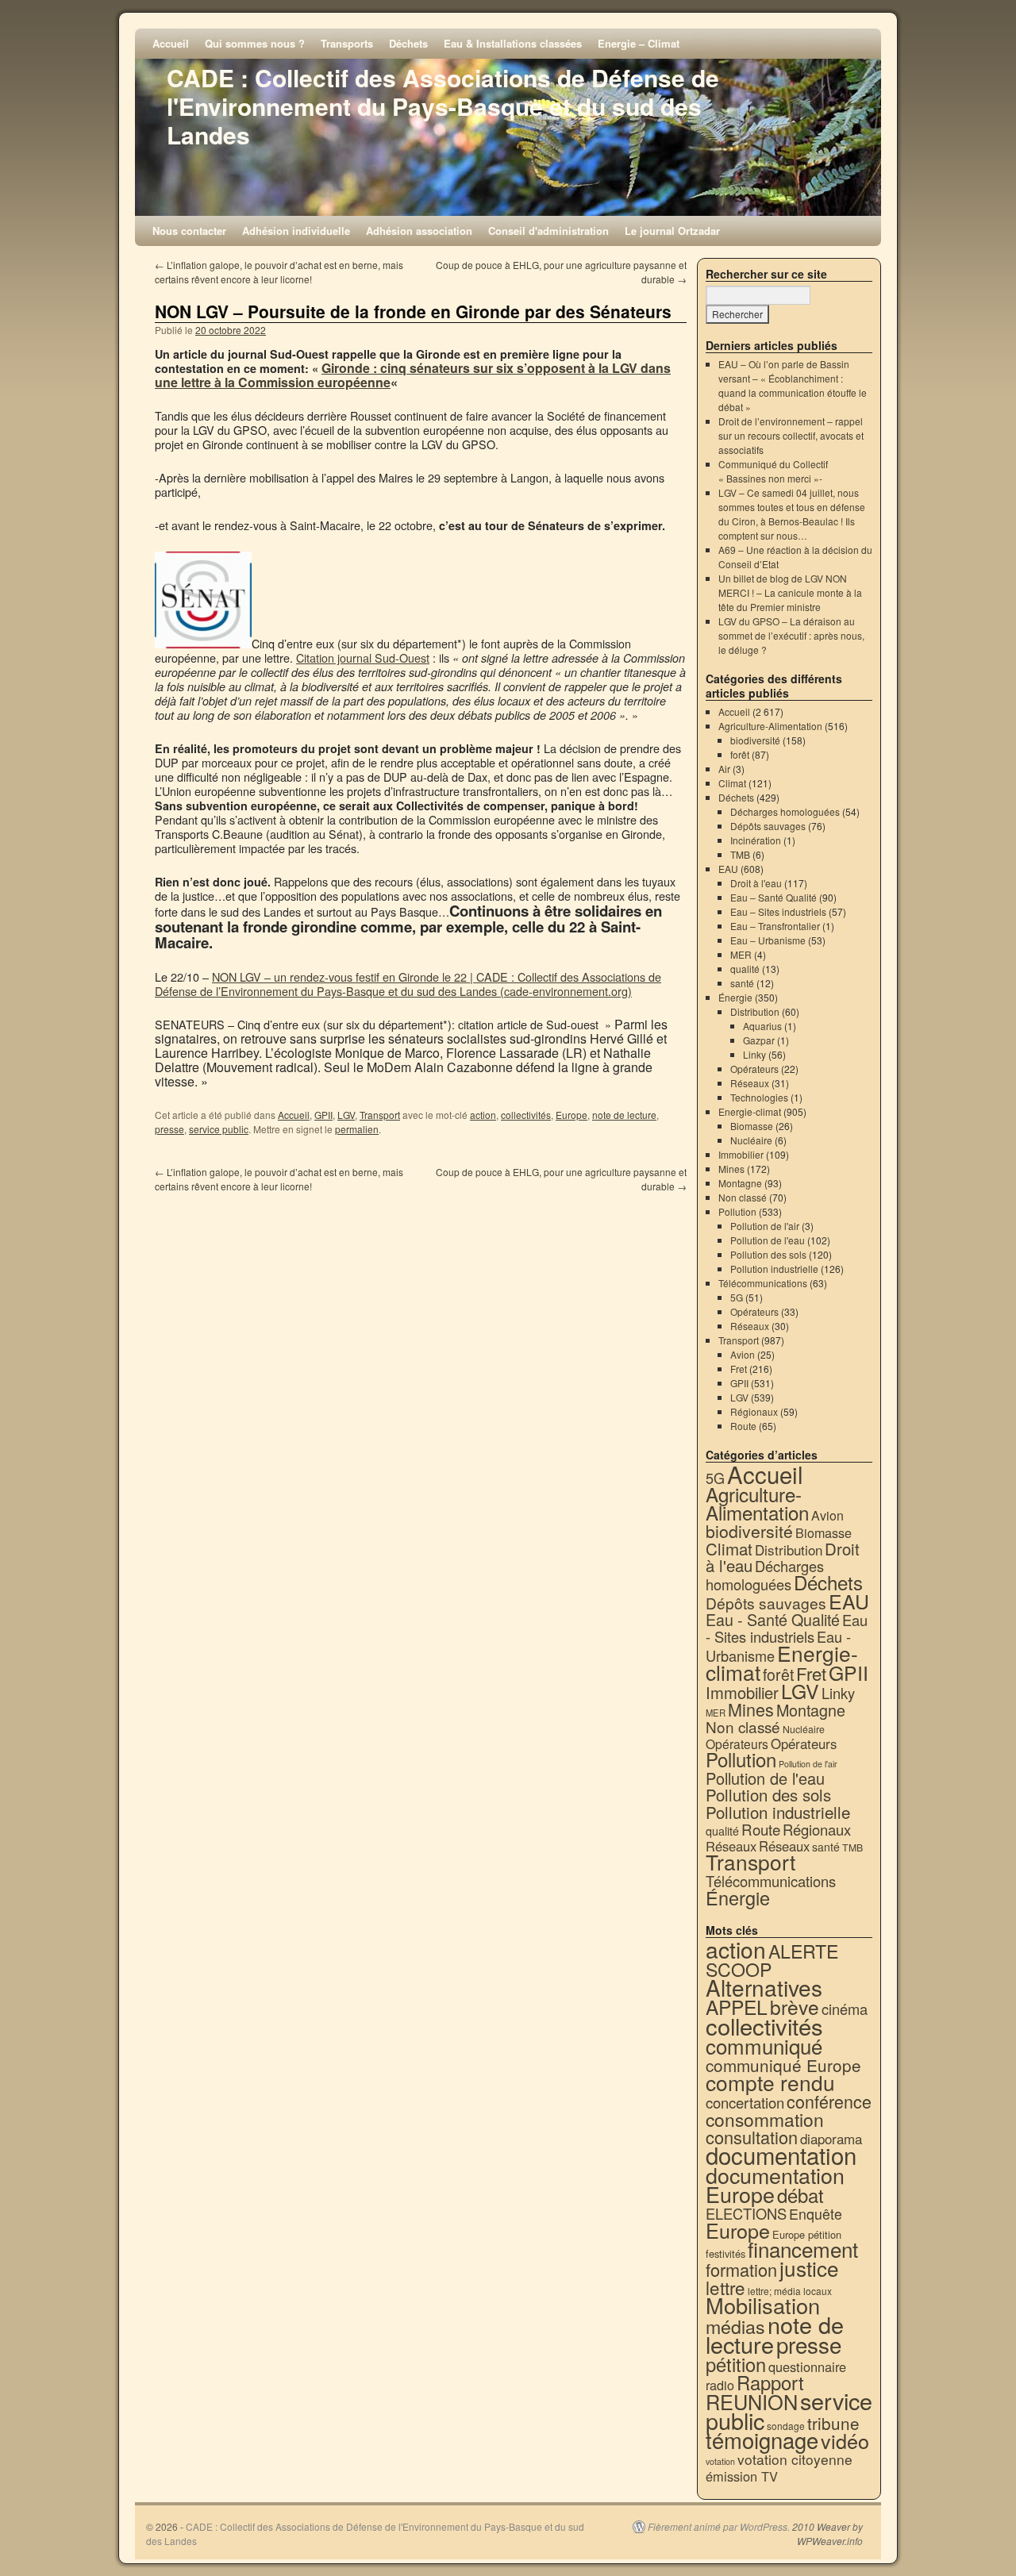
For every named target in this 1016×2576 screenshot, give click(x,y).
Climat (732, 783)
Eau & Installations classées (513, 43)
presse (169, 1129)
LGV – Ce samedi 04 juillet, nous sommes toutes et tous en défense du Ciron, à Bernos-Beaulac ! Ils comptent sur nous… (792, 514)
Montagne (740, 1183)
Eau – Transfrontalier (775, 926)
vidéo (845, 2440)
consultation (752, 2137)
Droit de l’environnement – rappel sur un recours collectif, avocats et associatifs (791, 435)
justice (809, 2268)
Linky (754, 1054)
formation (741, 2269)
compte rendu (770, 2082)
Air (724, 769)
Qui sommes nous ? (255, 43)
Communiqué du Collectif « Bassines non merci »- (773, 471)
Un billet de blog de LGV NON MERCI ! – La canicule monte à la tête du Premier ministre (790, 592)
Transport (380, 1115)
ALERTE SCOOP (772, 1960)
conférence (829, 2101)
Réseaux (750, 1083)
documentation (781, 2155)
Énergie (735, 997)
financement (803, 2249)
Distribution (755, 1011)
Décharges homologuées (785, 811)
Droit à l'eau (756, 883)
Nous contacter (189, 231)
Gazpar (759, 1040)
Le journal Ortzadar (672, 231)
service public (219, 1129)
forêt (740, 754)
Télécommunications (763, 1283)
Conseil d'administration (548, 231)
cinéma (845, 2009)
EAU (728, 869)
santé (742, 983)
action (483, 1115)
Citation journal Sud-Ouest (363, 657)
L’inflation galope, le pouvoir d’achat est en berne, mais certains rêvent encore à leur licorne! (279, 272)
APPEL (737, 2007)
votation (720, 2461)
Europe (571, 1115)
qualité (745, 969)
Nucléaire (751, 1140)
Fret (739, 1369)
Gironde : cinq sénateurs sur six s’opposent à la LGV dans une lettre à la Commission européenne (413, 375)
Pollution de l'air (765, 1226)
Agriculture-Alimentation (770, 726)
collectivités (526, 1115)
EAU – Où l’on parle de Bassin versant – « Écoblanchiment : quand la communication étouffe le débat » (793, 385)
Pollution (737, 1211)
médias (735, 2326)
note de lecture (624, 1115)
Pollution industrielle (774, 1269)
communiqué (764, 2045)
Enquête (816, 2214)
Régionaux (754, 1411)
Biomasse (752, 1126)
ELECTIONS (746, 2213)
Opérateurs (754, 1069)
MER (741, 954)
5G (737, 1297)
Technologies (759, 1097)
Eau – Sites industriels (778, 911)
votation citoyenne (795, 2459)
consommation (765, 2119)
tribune (833, 2423)
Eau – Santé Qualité (774, 897)
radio (720, 2385)
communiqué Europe (783, 2065)
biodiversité (755, 740)
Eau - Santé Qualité (773, 1619)
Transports (347, 43)
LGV (346, 1115)
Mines (731, 1169)
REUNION (752, 2401)
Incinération (756, 840)
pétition (736, 2364)
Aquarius (762, 1026)
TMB (740, 854)
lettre (725, 2287)
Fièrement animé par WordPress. (719, 2527)
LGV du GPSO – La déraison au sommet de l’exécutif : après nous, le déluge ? (791, 635)
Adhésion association (419, 231)
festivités (725, 2253)
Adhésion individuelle (296, 231)
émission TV (742, 2476)
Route (743, 1426)
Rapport (770, 2382)
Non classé (743, 1197)
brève (795, 2007)
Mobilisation (763, 2305)
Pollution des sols (768, 1254)
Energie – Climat (639, 43)
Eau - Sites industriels (787, 1628)
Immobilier (741, 1154)
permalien (357, 1129)
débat (800, 2195)
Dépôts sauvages (768, 826)
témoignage (762, 2440)
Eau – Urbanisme (768, 940)
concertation (745, 2102)
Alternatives (764, 1987)
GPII (323, 1115)
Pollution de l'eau (768, 1240)
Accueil (171, 43)
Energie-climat (750, 1111)
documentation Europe (775, 2184)
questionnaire (807, 2366)
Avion (743, 1354)
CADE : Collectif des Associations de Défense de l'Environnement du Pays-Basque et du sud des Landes (443, 106)
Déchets (408, 43)
